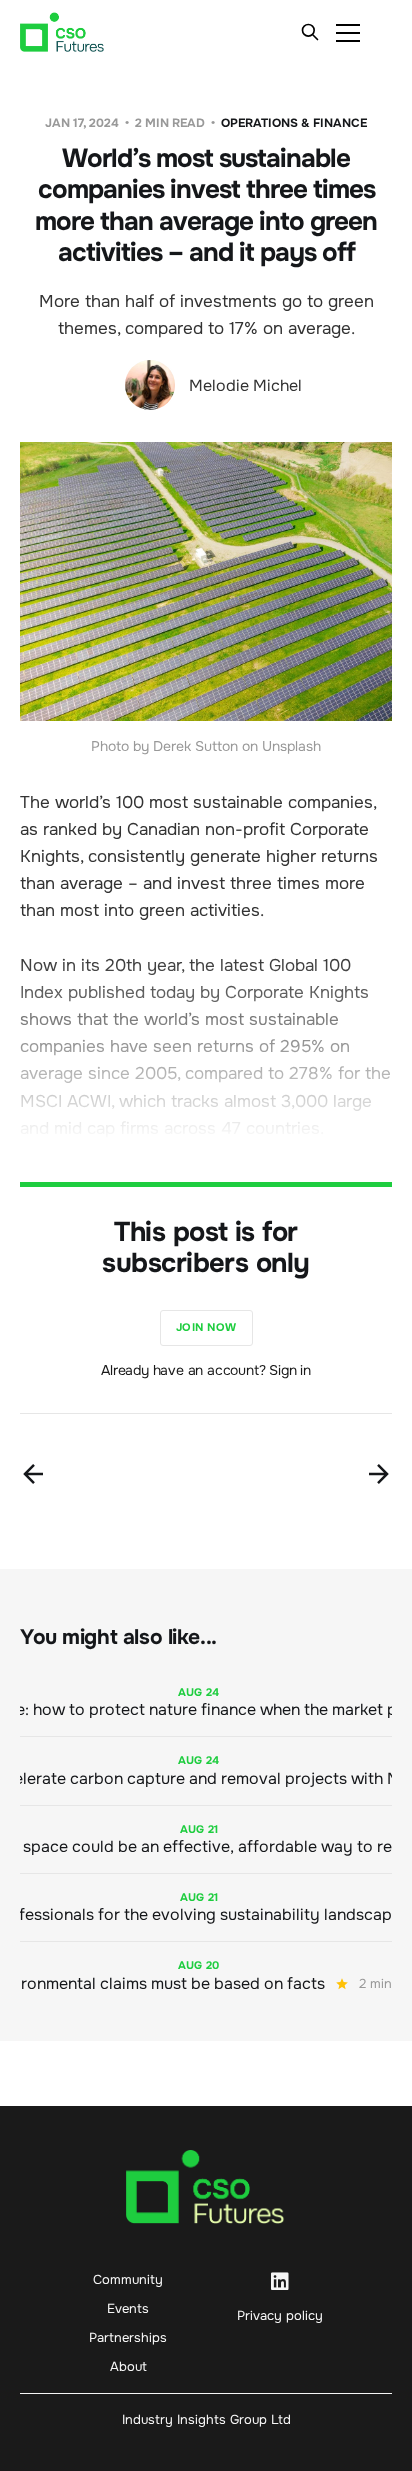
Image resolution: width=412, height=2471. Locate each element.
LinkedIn (280, 2282)
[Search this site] (310, 32)
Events (128, 2308)
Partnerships (128, 2337)
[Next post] (379, 1474)
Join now (206, 1327)
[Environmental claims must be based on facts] (206, 1975)
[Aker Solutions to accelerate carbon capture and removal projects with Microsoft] (206, 1770)
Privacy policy (280, 2315)
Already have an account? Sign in (206, 1370)
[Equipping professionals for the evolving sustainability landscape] (206, 1907)
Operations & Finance (294, 123)
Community (128, 2279)
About (128, 2366)
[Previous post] (33, 1474)
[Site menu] (348, 32)
